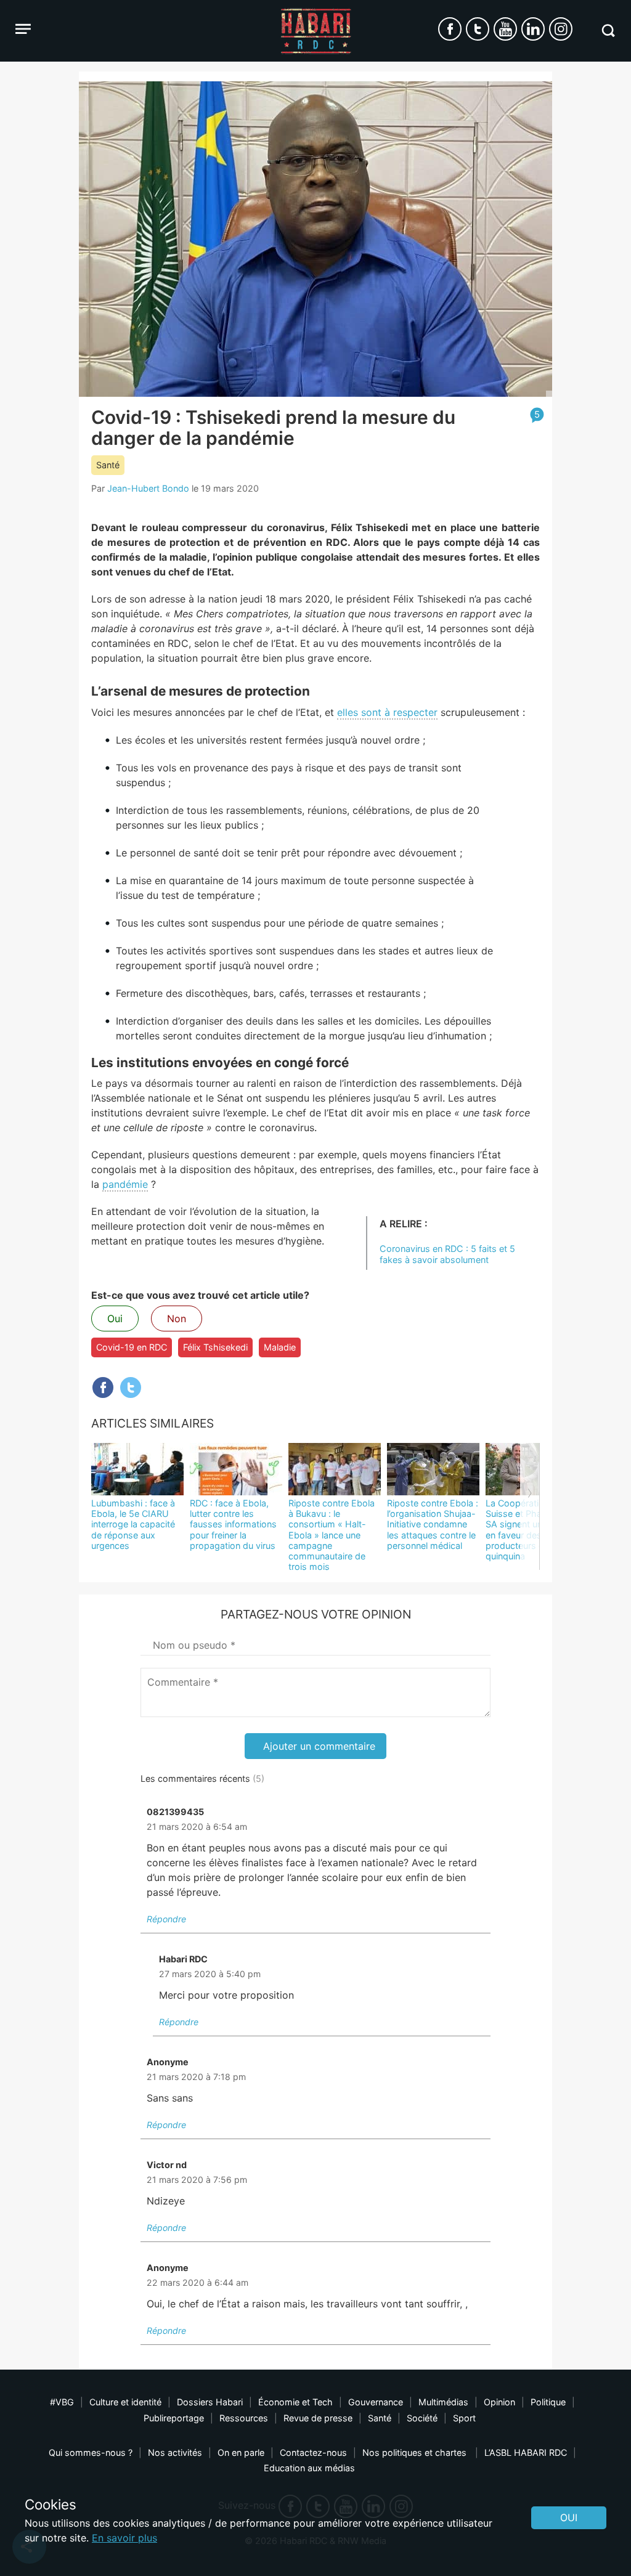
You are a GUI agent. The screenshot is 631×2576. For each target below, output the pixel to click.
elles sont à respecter (387, 712)
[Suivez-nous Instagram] (561, 29)
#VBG (62, 2402)
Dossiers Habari (210, 2402)
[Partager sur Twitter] (131, 1388)
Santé (108, 465)
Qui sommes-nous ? (91, 2452)
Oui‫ (569, 2517)
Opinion (499, 2402)
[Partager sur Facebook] (103, 1388)
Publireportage (174, 2418)
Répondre (166, 1919)
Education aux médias (309, 2468)
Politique (548, 2402)
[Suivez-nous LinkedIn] (533, 29)
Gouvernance (376, 2402)
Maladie (280, 1347)
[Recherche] (608, 30)
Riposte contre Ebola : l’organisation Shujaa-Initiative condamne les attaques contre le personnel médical (433, 1524)
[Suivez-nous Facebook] (450, 29)
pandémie (125, 1184)
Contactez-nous (313, 2452)
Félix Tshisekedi (215, 1347)
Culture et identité (125, 2402)
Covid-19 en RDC (132, 1347)
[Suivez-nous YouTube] (505, 29)
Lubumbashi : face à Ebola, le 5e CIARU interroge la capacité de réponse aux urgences (133, 1524)
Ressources (244, 2418)
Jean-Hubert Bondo (148, 488)
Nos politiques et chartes (416, 2452)
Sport (464, 2418)
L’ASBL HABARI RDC (526, 2452)
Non (177, 1318)
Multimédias (443, 2402)
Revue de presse (318, 2418)
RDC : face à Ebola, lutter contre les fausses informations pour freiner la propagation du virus (233, 1524)
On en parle (241, 2452)
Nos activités (175, 2452)
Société (422, 2418)
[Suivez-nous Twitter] (478, 29)
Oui (115, 1318)
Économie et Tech (295, 2402)
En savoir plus (124, 2538)
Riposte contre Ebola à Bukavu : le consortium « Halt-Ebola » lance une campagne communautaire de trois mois (332, 1535)
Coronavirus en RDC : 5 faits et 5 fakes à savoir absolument (447, 1254)
